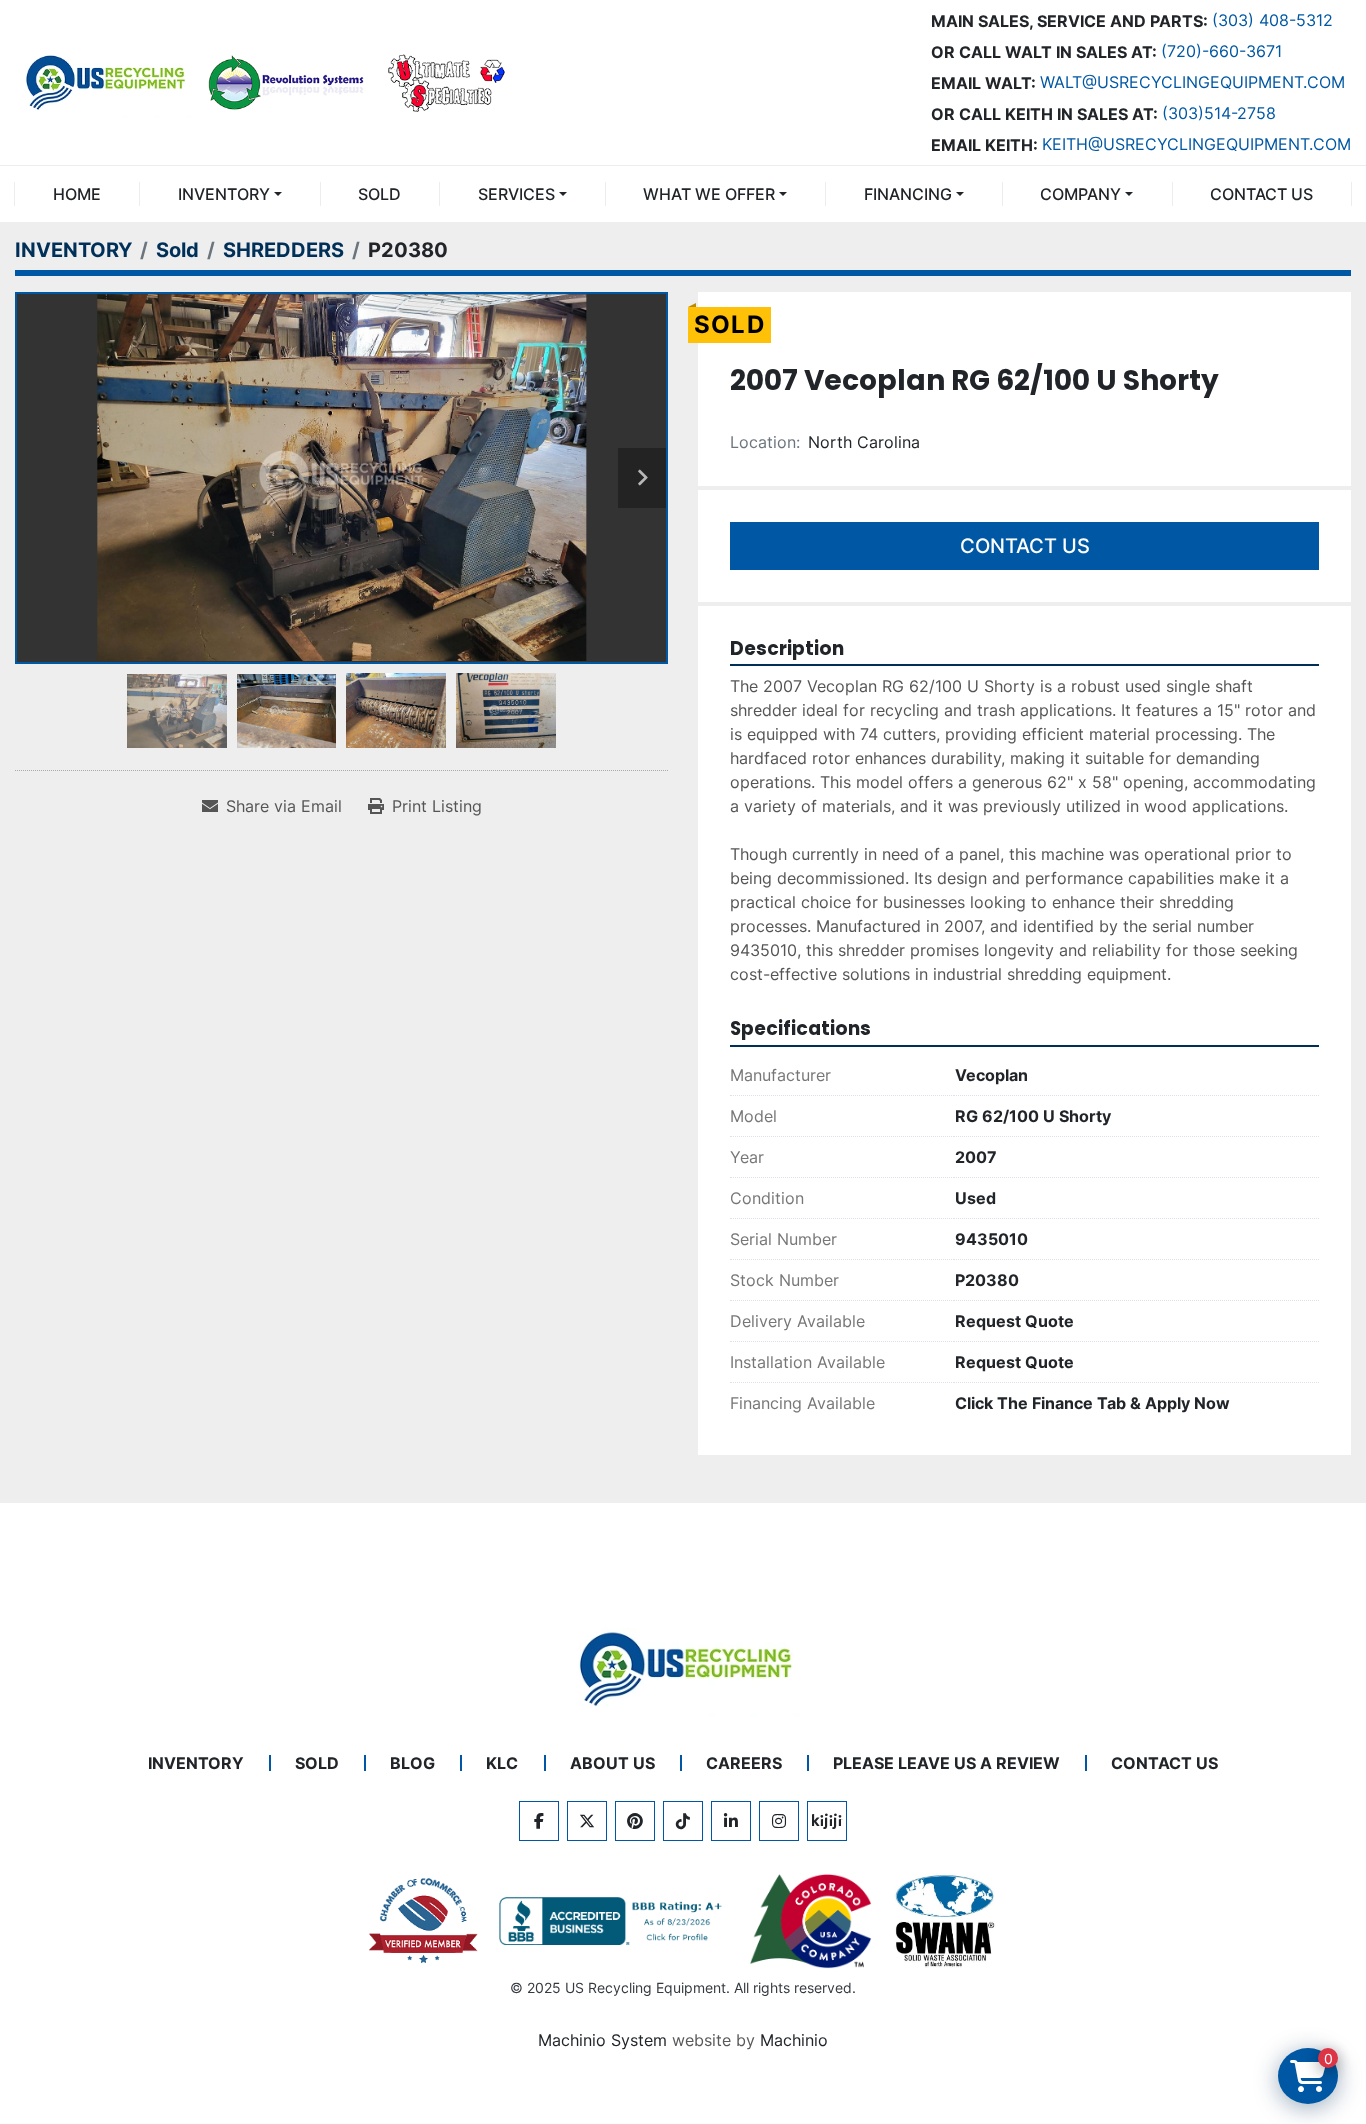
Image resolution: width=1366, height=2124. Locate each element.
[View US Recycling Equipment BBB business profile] (614, 1921)
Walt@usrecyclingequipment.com (1192, 82)
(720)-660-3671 (1221, 51)
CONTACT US (1261, 194)
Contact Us (1025, 546)
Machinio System (602, 2040)
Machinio (794, 2040)
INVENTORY (224, 194)
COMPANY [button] (1080, 194)
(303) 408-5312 (1272, 20)
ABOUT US (612, 1763)
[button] (229, 194)
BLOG (412, 1763)
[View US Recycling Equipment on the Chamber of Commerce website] (424, 1921)
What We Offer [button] (709, 194)
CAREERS (744, 1763)
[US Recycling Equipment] (683, 1667)
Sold (379, 194)
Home (77, 194)
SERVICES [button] (516, 194)
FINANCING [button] (908, 194)
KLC (502, 1763)
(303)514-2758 (1219, 113)
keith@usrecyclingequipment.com (1196, 144)
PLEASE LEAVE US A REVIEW (946, 1763)
